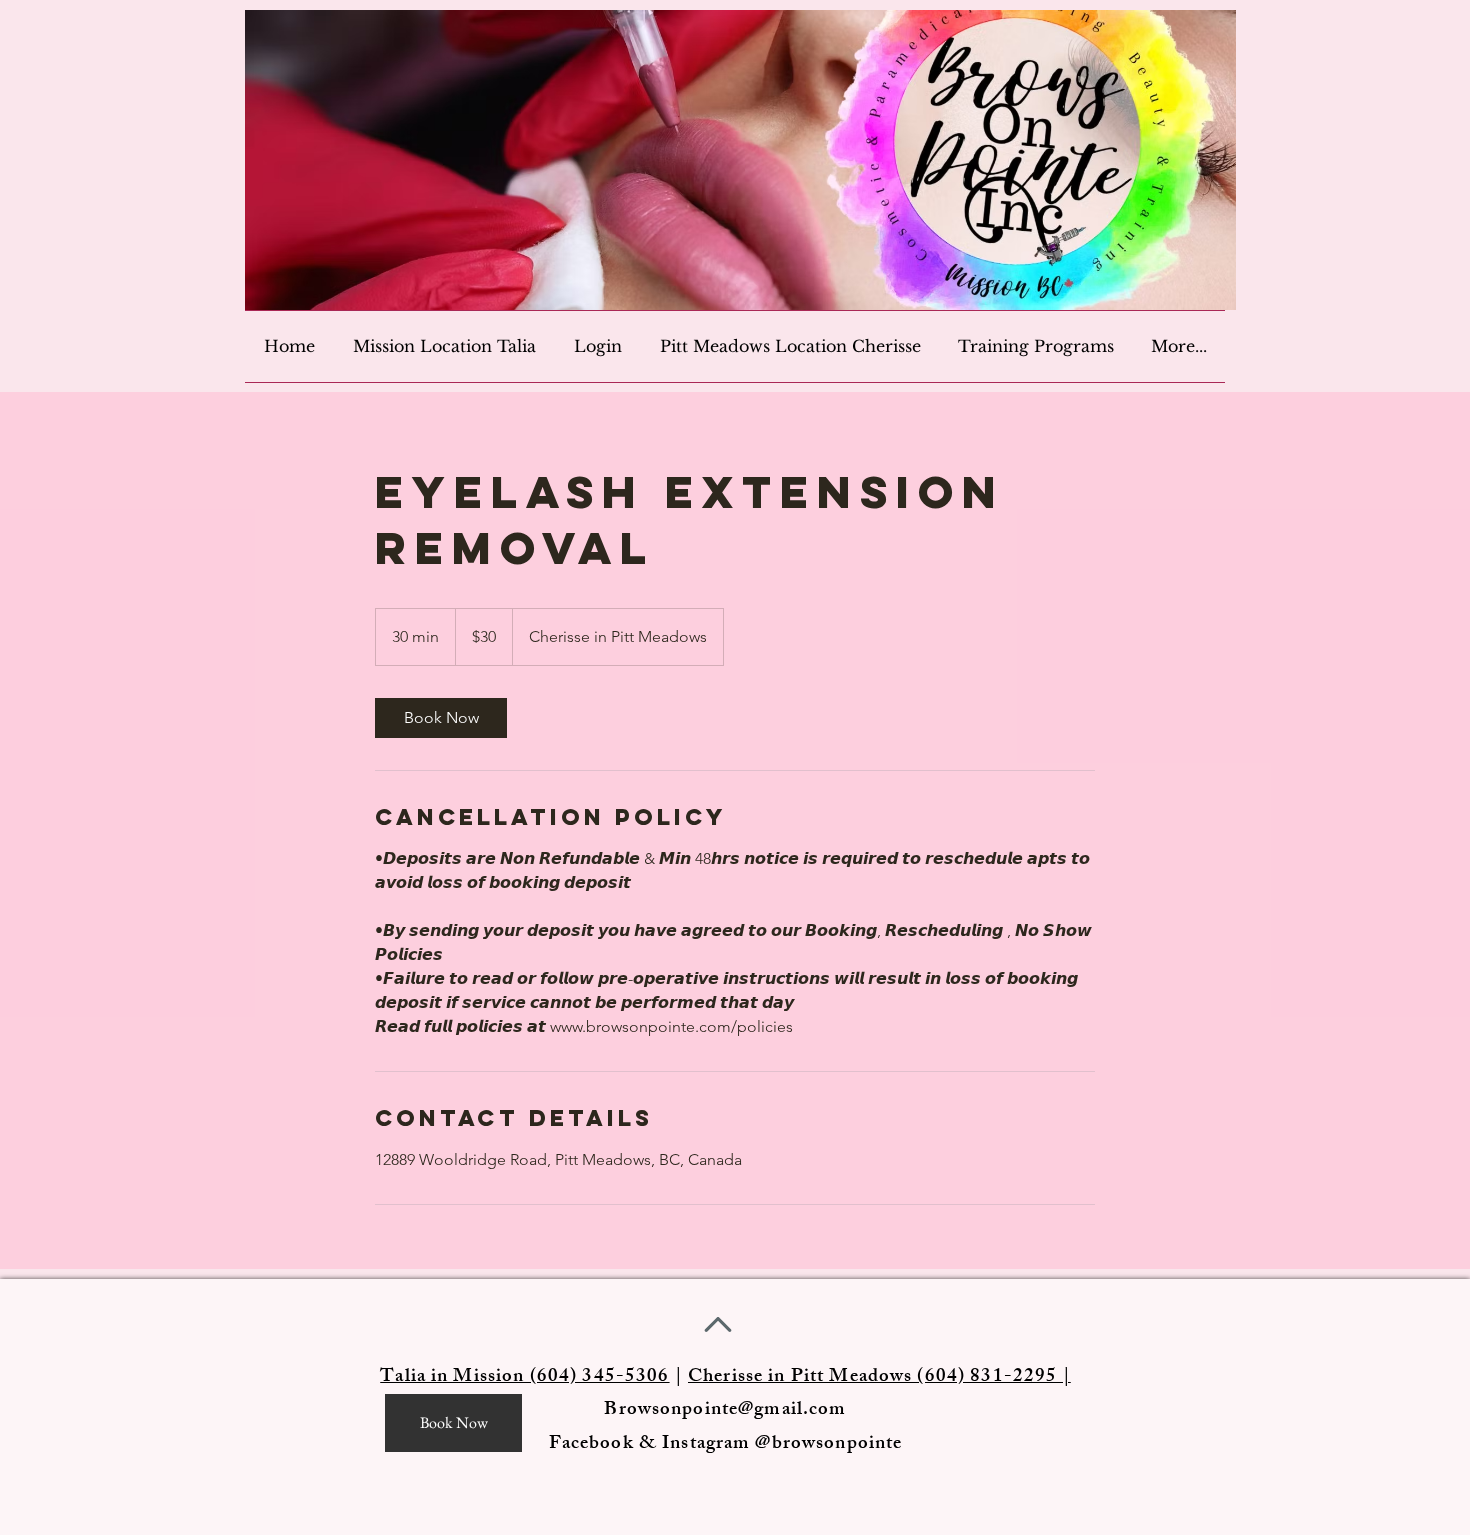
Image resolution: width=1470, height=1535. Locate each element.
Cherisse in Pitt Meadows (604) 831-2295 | (879, 1378)
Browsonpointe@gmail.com (725, 1411)
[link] (441, 718)
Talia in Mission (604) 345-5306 (524, 1378)
